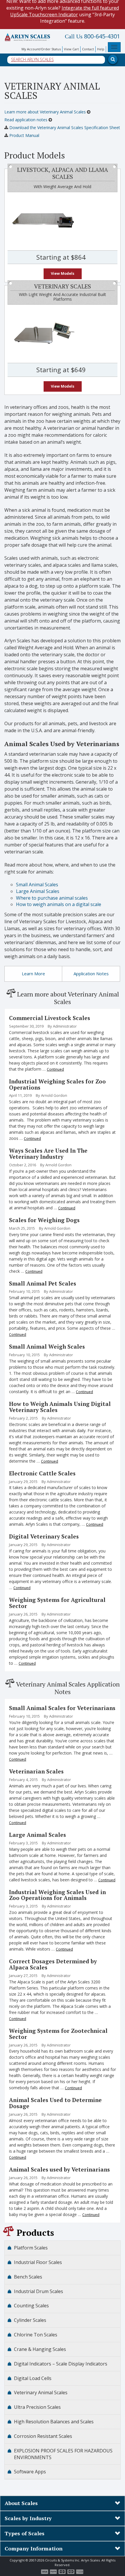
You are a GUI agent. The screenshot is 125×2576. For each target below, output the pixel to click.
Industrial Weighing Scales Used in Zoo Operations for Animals (57, 1895)
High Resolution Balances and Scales (54, 2422)
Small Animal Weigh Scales (47, 1346)
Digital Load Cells (33, 2378)
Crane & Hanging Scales (40, 2349)
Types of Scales (25, 2533)
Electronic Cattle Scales (42, 1473)
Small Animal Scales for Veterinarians (62, 1708)
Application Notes (91, 974)
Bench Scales (28, 2277)
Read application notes (26, 120)
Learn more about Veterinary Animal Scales (46, 112)
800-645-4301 (92, 36)
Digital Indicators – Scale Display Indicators (61, 2364)
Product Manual (24, 135)
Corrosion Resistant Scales (43, 2436)
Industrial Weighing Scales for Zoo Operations (57, 1084)
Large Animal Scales (37, 1835)
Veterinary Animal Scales (41, 2393)
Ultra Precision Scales (37, 2407)
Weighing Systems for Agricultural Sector (57, 1603)
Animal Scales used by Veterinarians (59, 2169)
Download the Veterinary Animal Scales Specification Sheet (64, 128)
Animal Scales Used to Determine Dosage (55, 2103)
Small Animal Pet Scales (43, 1283)
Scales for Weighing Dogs (44, 1220)
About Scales (21, 2503)
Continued (55, 1069)
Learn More (33, 974)
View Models (63, 273)
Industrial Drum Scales (39, 2291)
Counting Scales (31, 2306)
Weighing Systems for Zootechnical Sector (58, 2034)
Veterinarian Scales (36, 1771)
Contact (88, 49)
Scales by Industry (28, 2518)
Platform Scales (31, 2248)
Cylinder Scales (30, 2320)
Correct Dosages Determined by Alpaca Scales (53, 1964)
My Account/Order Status (41, 49)
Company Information (34, 2548)
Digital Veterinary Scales (44, 1536)
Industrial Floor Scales (38, 2262)
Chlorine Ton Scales (36, 2335)
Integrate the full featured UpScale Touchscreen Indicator (65, 11)
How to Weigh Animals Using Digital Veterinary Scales (60, 1407)
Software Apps (30, 2472)
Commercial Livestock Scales (50, 1018)
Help (101, 49)
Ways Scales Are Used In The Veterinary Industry (48, 1154)
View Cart (71, 49)
